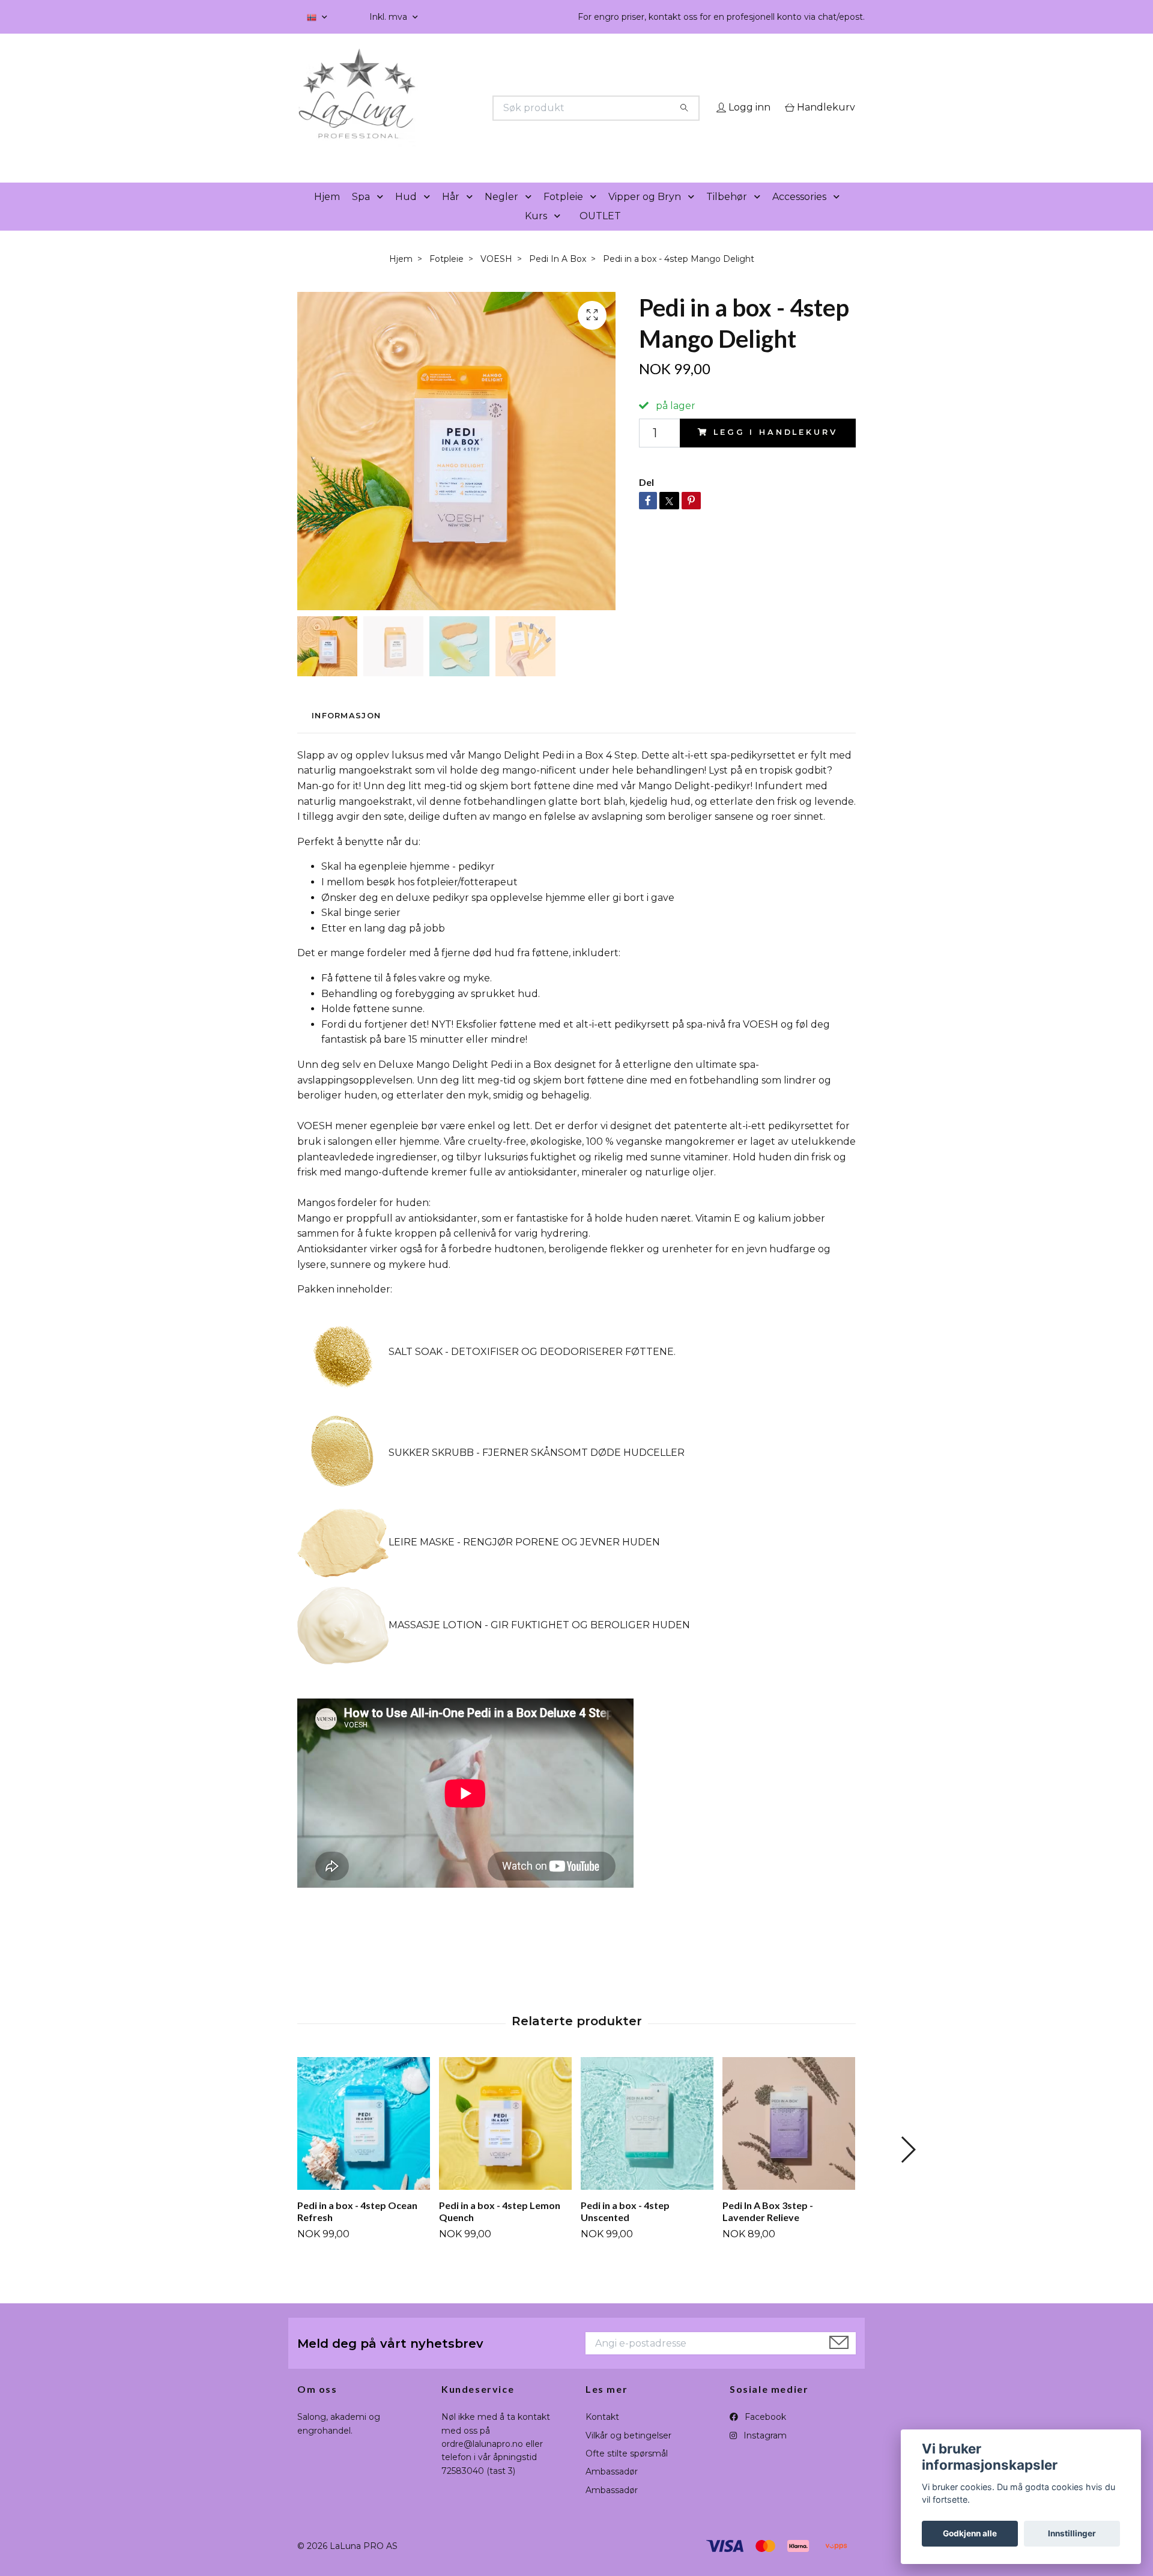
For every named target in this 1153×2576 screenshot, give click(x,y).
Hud (406, 214)
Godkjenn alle (970, 2533)
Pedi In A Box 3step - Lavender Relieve (768, 2228)
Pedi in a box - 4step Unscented (625, 2228)
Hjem (327, 214)
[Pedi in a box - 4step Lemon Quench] (505, 2140)
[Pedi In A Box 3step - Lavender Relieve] (789, 2140)
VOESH (496, 276)
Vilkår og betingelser (628, 2452)
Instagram (764, 2452)
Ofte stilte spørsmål (627, 2470)
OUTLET (600, 233)
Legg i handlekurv (775, 450)
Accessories (799, 214)
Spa (361, 214)
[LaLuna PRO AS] (437, 108)
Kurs (536, 233)
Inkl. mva (389, 17)
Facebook (764, 2434)
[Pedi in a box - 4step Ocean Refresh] (364, 2140)
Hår (451, 214)
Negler (501, 214)
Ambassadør (612, 2489)
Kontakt (602, 2434)
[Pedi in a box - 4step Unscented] (647, 2140)
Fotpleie (563, 214)
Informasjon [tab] (346, 733)
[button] (383, 214)
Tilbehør (727, 214)
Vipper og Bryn (645, 214)
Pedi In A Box (558, 276)
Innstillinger (1072, 2533)
